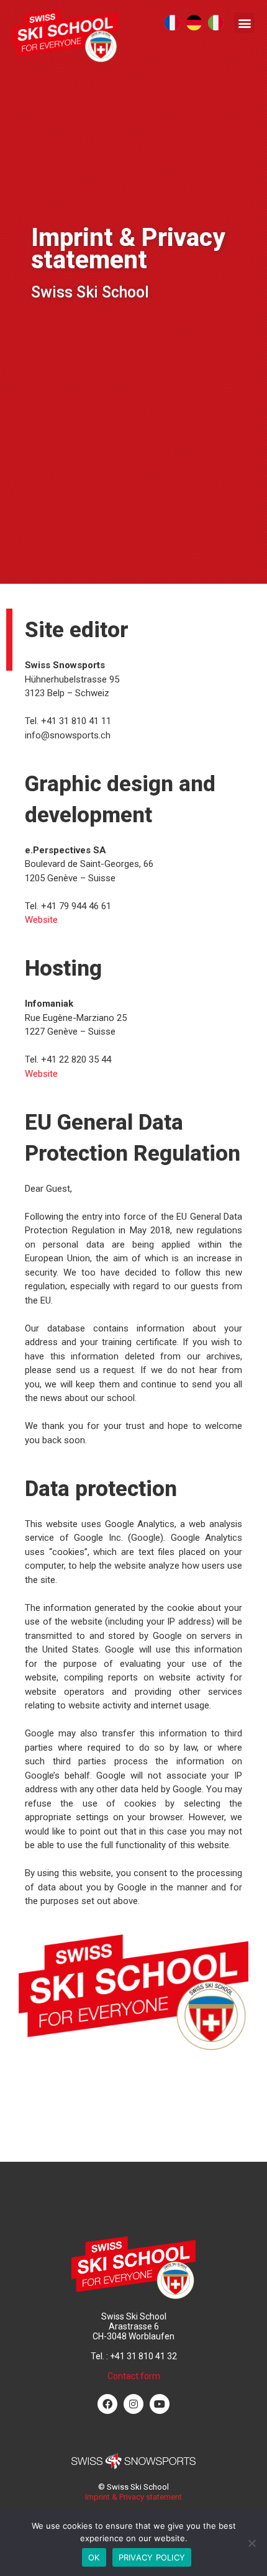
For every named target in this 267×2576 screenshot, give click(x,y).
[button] (244, 23)
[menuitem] (172, 23)
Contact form (134, 2375)
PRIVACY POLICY (152, 2557)
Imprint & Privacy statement (133, 2496)
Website (41, 920)
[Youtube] (160, 2403)
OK (94, 2557)
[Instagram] (133, 2403)
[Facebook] (107, 2403)
